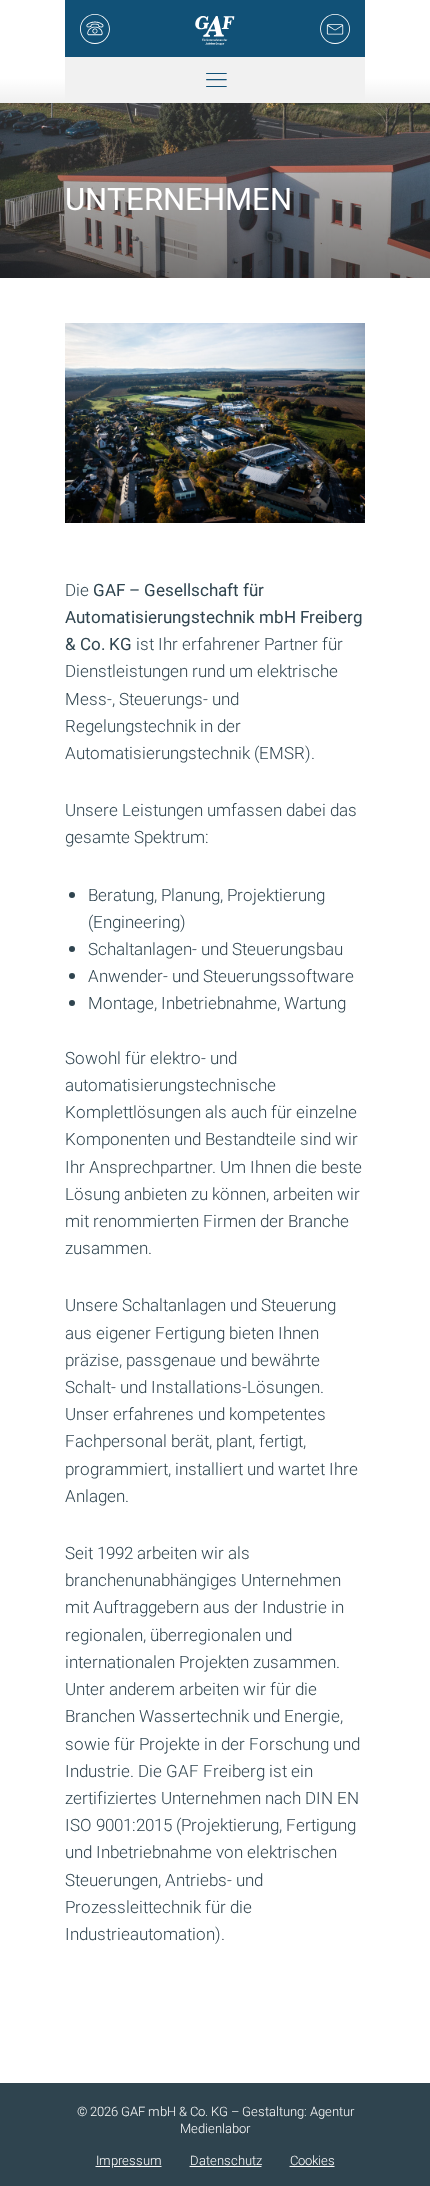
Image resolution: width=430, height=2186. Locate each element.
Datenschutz (226, 2160)
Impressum (129, 2160)
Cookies (312, 2160)
